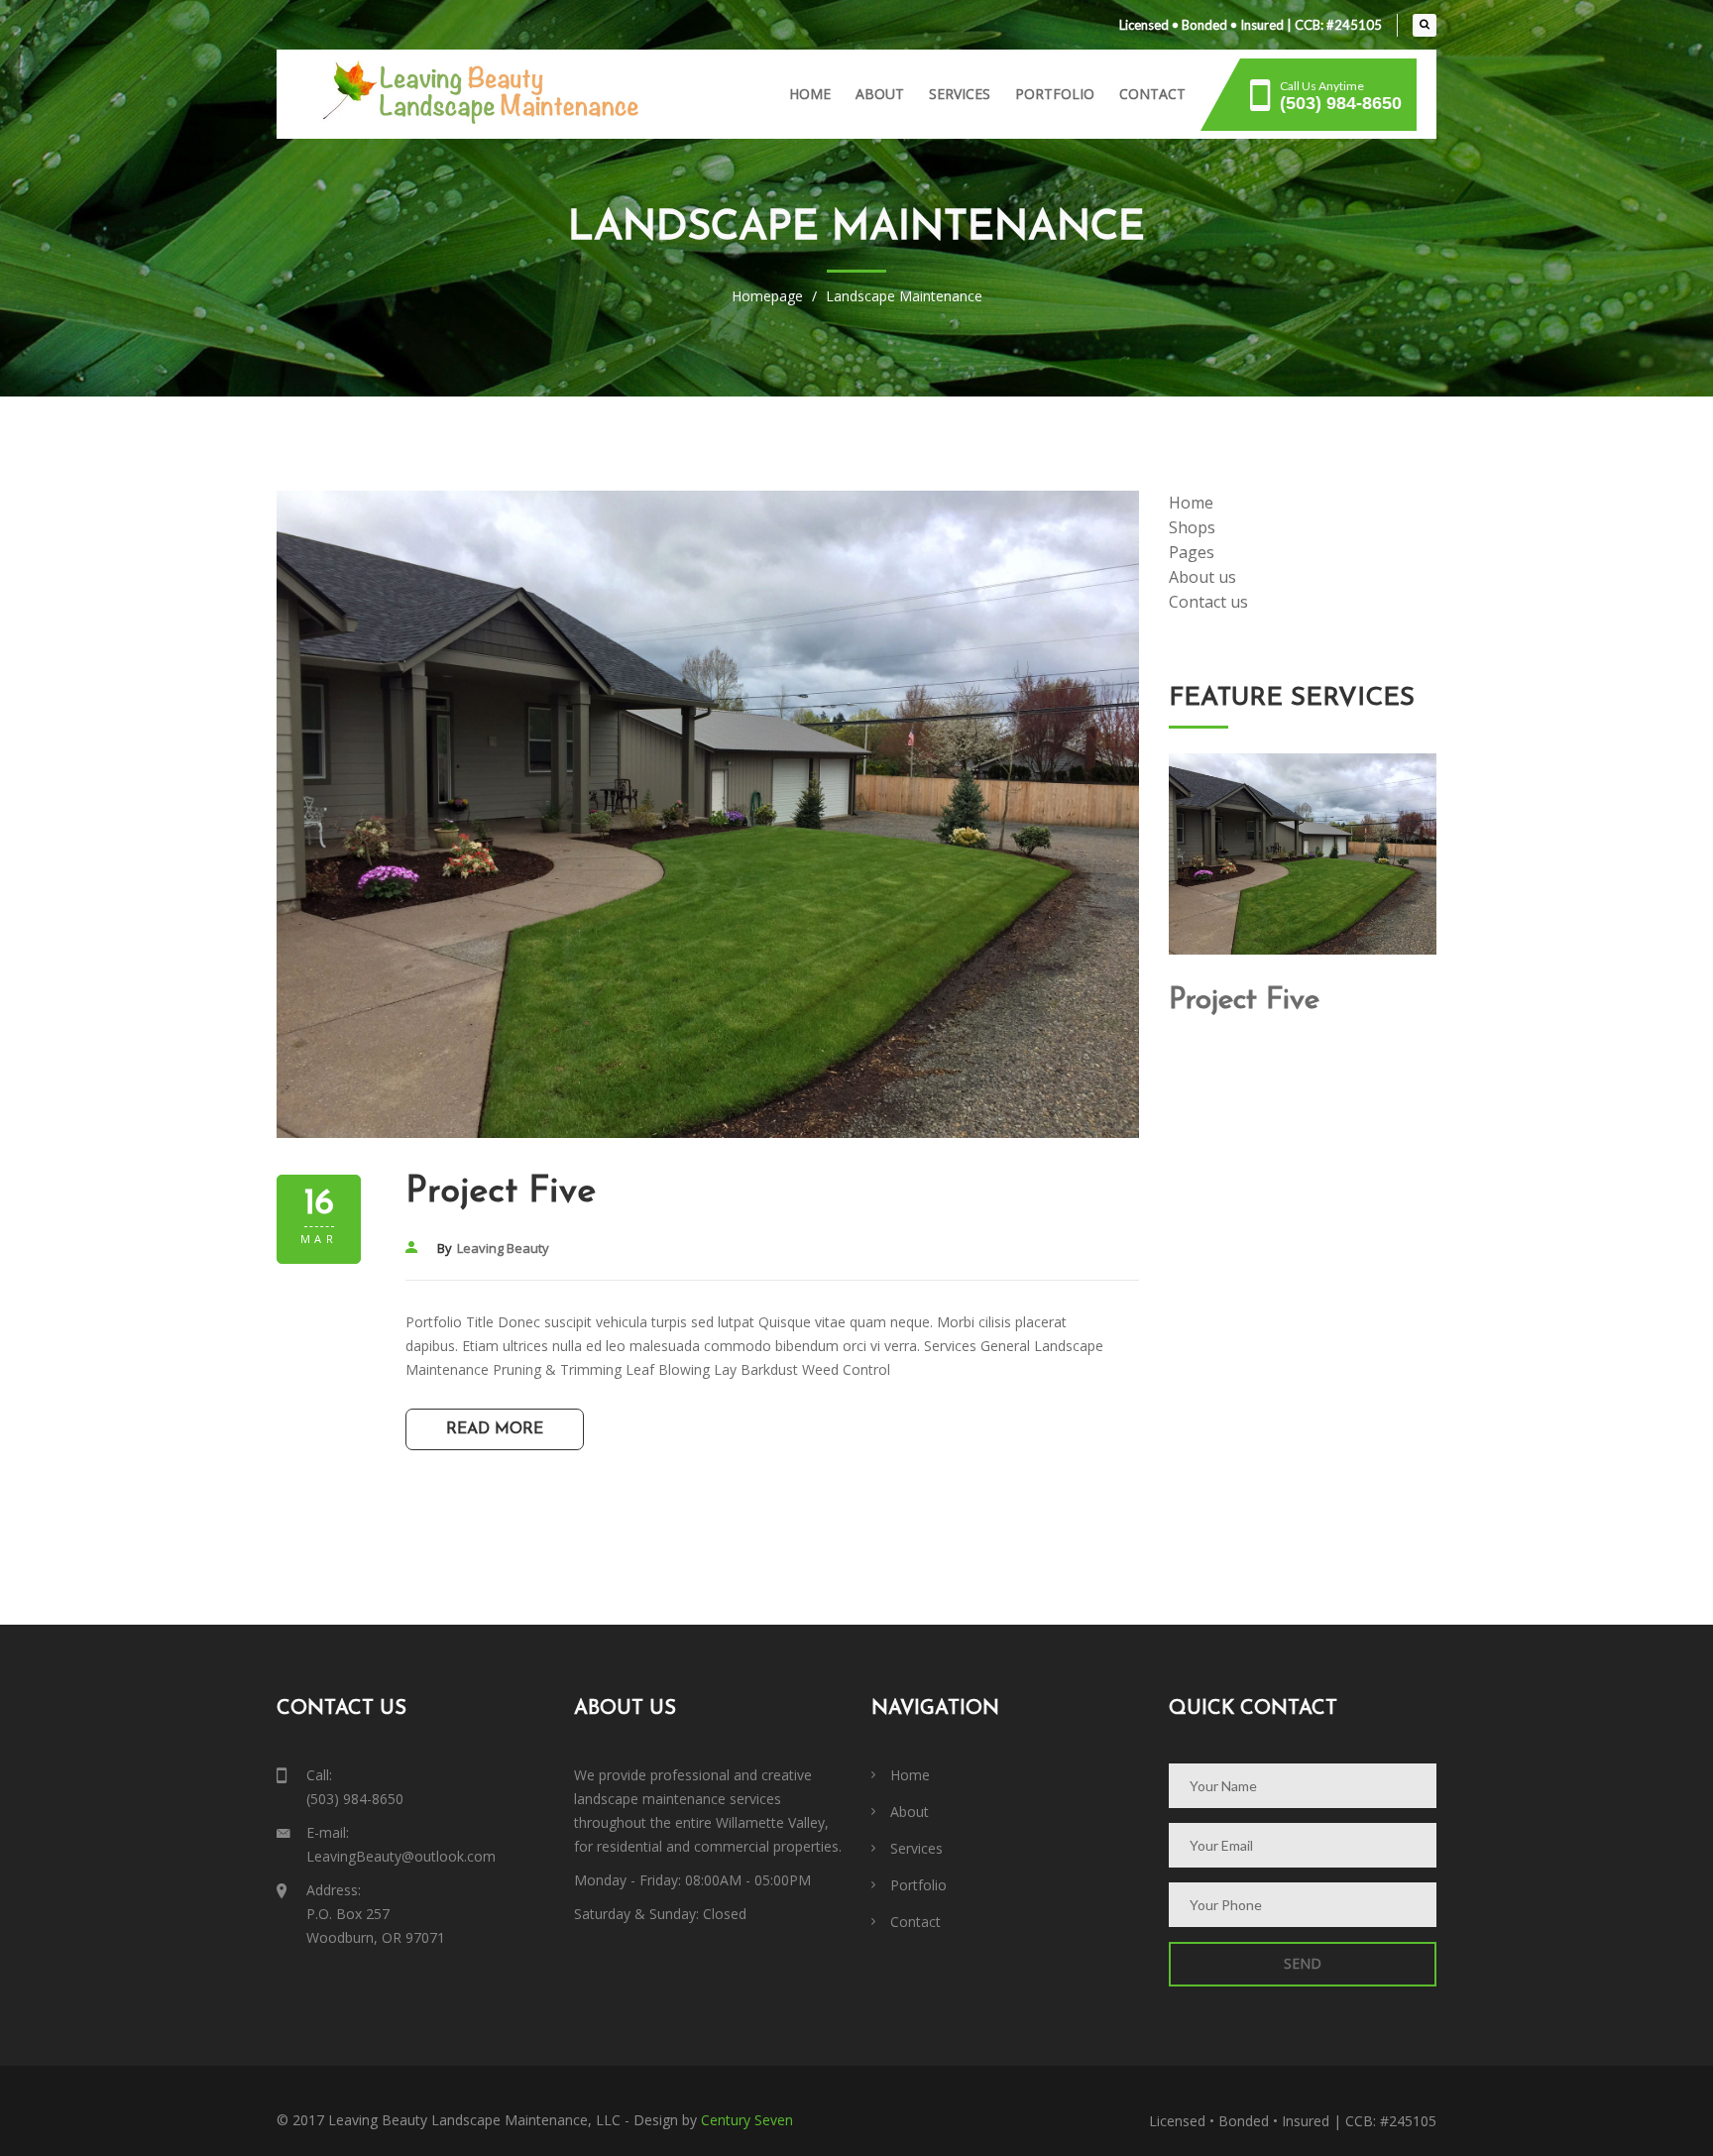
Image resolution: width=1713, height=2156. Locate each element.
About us (1202, 577)
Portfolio (1055, 94)
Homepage (767, 296)
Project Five (501, 1192)
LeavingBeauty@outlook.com (401, 1856)
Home (810, 94)
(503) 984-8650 (355, 1799)
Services (960, 94)
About (880, 94)
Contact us (1208, 602)
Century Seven (747, 2120)
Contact (1152, 94)
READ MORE (495, 1429)
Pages (1192, 552)
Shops (1192, 527)
